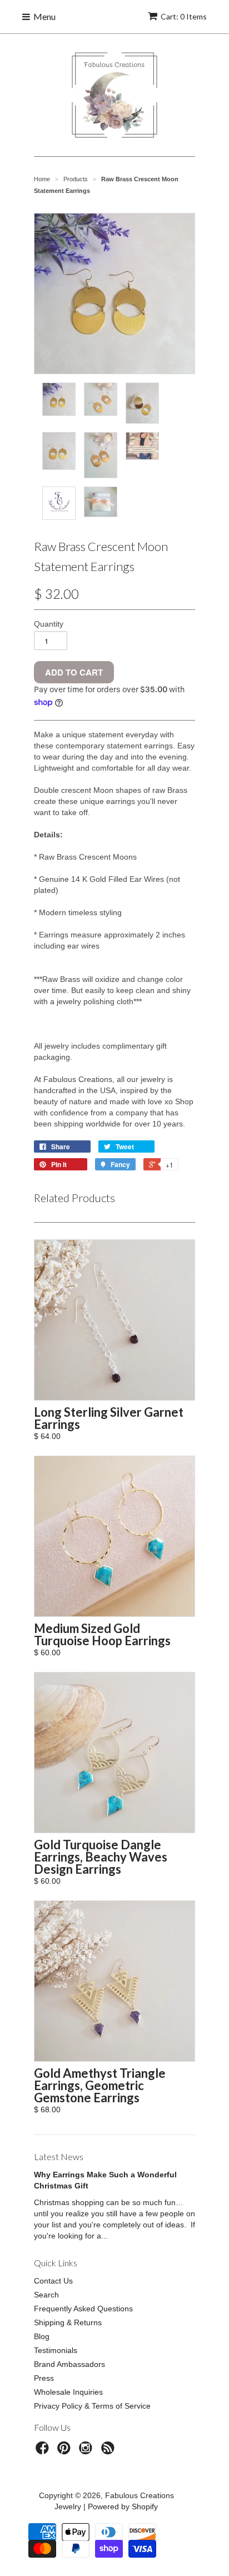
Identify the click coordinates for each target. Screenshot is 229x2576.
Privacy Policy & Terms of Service (92, 2406)
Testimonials (56, 2350)
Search (46, 2295)
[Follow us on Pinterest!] (66, 2451)
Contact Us (53, 2281)
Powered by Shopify (123, 2506)
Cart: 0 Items (184, 16)
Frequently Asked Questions (83, 2309)
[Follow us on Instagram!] (87, 2451)
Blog (42, 2336)
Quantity (49, 624)
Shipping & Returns (68, 2322)
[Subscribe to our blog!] (109, 2451)
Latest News (59, 2156)
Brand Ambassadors (69, 2364)
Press (44, 2378)
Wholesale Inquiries (68, 2392)
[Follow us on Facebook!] (44, 2451)
